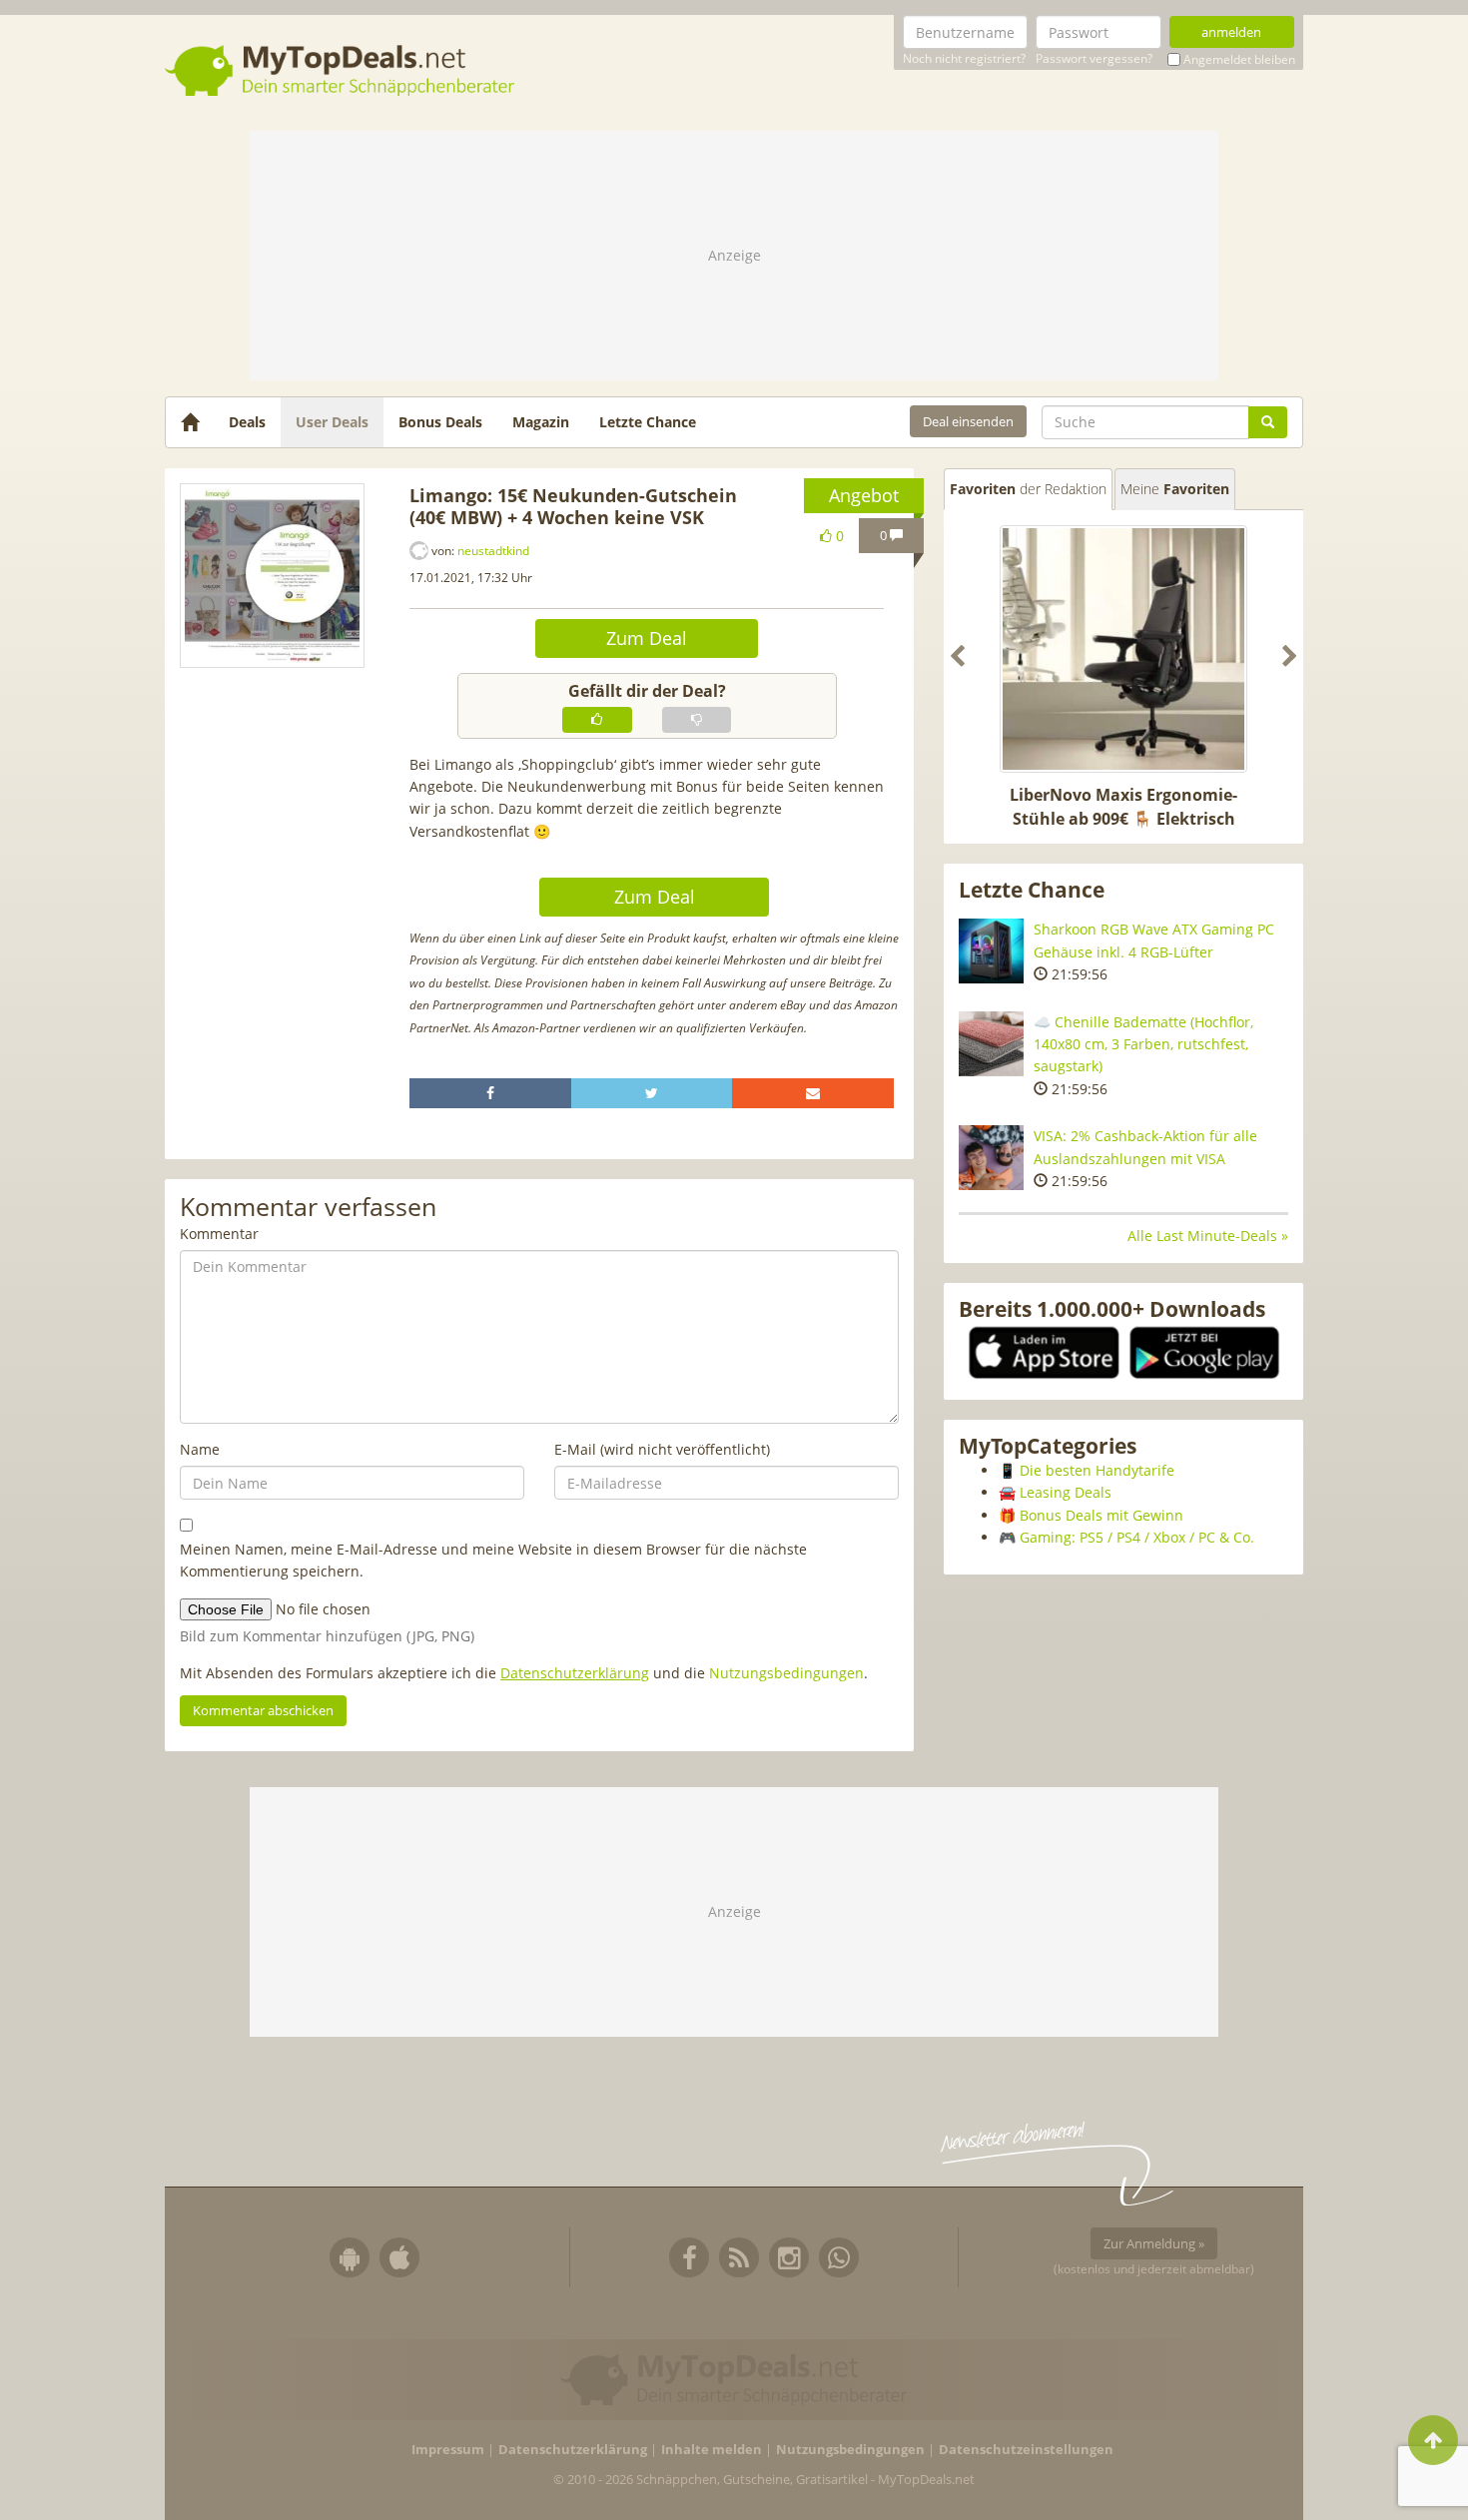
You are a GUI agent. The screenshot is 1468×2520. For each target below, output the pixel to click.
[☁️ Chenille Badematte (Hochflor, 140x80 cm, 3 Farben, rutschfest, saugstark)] (991, 1044)
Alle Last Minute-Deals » (1208, 1236)
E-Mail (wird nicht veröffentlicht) (662, 1449)
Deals (247, 422)
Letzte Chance (648, 422)
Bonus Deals (440, 422)
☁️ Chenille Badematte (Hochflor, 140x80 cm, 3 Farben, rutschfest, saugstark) (1143, 1044)
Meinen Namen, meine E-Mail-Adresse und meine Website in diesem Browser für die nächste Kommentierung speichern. (493, 1560)
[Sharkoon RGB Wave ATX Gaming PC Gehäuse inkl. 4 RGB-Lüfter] (991, 951)
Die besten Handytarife (1097, 1470)
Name (200, 1449)
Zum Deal (647, 638)
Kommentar (219, 1234)
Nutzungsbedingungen (786, 1673)
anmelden (1231, 32)
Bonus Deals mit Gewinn (1101, 1515)
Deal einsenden (968, 421)
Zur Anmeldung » (1154, 2243)
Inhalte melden (712, 2450)
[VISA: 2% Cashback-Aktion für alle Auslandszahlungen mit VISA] (991, 1158)
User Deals (332, 422)
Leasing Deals (1066, 1492)
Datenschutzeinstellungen (1026, 2450)
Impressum (448, 2450)
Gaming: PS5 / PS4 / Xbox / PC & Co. (1137, 1537)
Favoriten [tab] (1028, 489)
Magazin (541, 422)
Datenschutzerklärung (575, 1673)
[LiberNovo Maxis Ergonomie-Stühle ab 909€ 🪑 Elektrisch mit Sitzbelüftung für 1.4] (1123, 649)
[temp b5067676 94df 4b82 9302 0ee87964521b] (272, 576)
